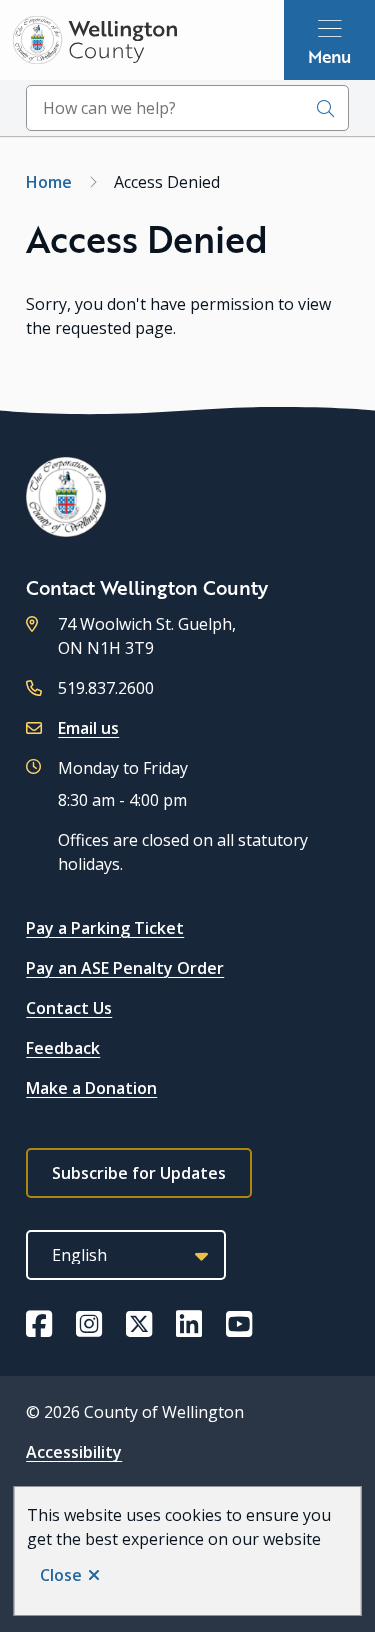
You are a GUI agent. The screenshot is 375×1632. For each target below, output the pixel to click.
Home (49, 182)
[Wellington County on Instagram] (89, 1324)
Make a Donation (91, 1088)
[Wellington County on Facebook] (39, 1324)
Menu (329, 56)
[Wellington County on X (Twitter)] (139, 1324)
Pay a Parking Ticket (105, 928)
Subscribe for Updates (139, 1173)
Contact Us (69, 1008)
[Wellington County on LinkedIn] (189, 1324)
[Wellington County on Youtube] (239, 1324)
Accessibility (74, 1452)
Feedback (63, 1048)
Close (61, 1575)
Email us (88, 728)
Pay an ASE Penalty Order (125, 968)
